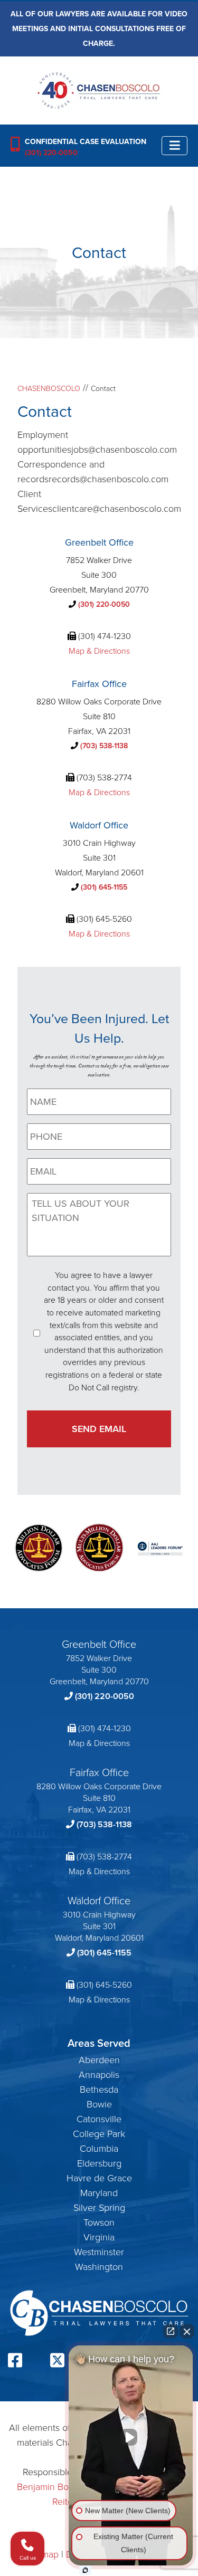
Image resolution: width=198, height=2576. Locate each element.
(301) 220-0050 (51, 153)
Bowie (99, 2104)
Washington (99, 2267)
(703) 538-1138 (104, 746)
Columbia (99, 2149)
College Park (99, 2134)
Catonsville (99, 2119)
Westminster (99, 2252)
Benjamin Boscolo (54, 2487)
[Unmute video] (131, 2437)
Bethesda (99, 2090)
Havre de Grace (99, 2178)
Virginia (99, 2237)
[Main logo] (99, 90)
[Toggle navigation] (175, 145)
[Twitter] (57, 2362)
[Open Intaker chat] (85, 2570)
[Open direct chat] (171, 2331)
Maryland (99, 2193)
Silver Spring (99, 2208)
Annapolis (99, 2075)
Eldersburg (99, 2163)
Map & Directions (99, 651)
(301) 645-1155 (104, 887)
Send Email (99, 1429)
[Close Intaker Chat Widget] (187, 2331)
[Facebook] (15, 2362)
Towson (99, 2222)
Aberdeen (99, 2060)
